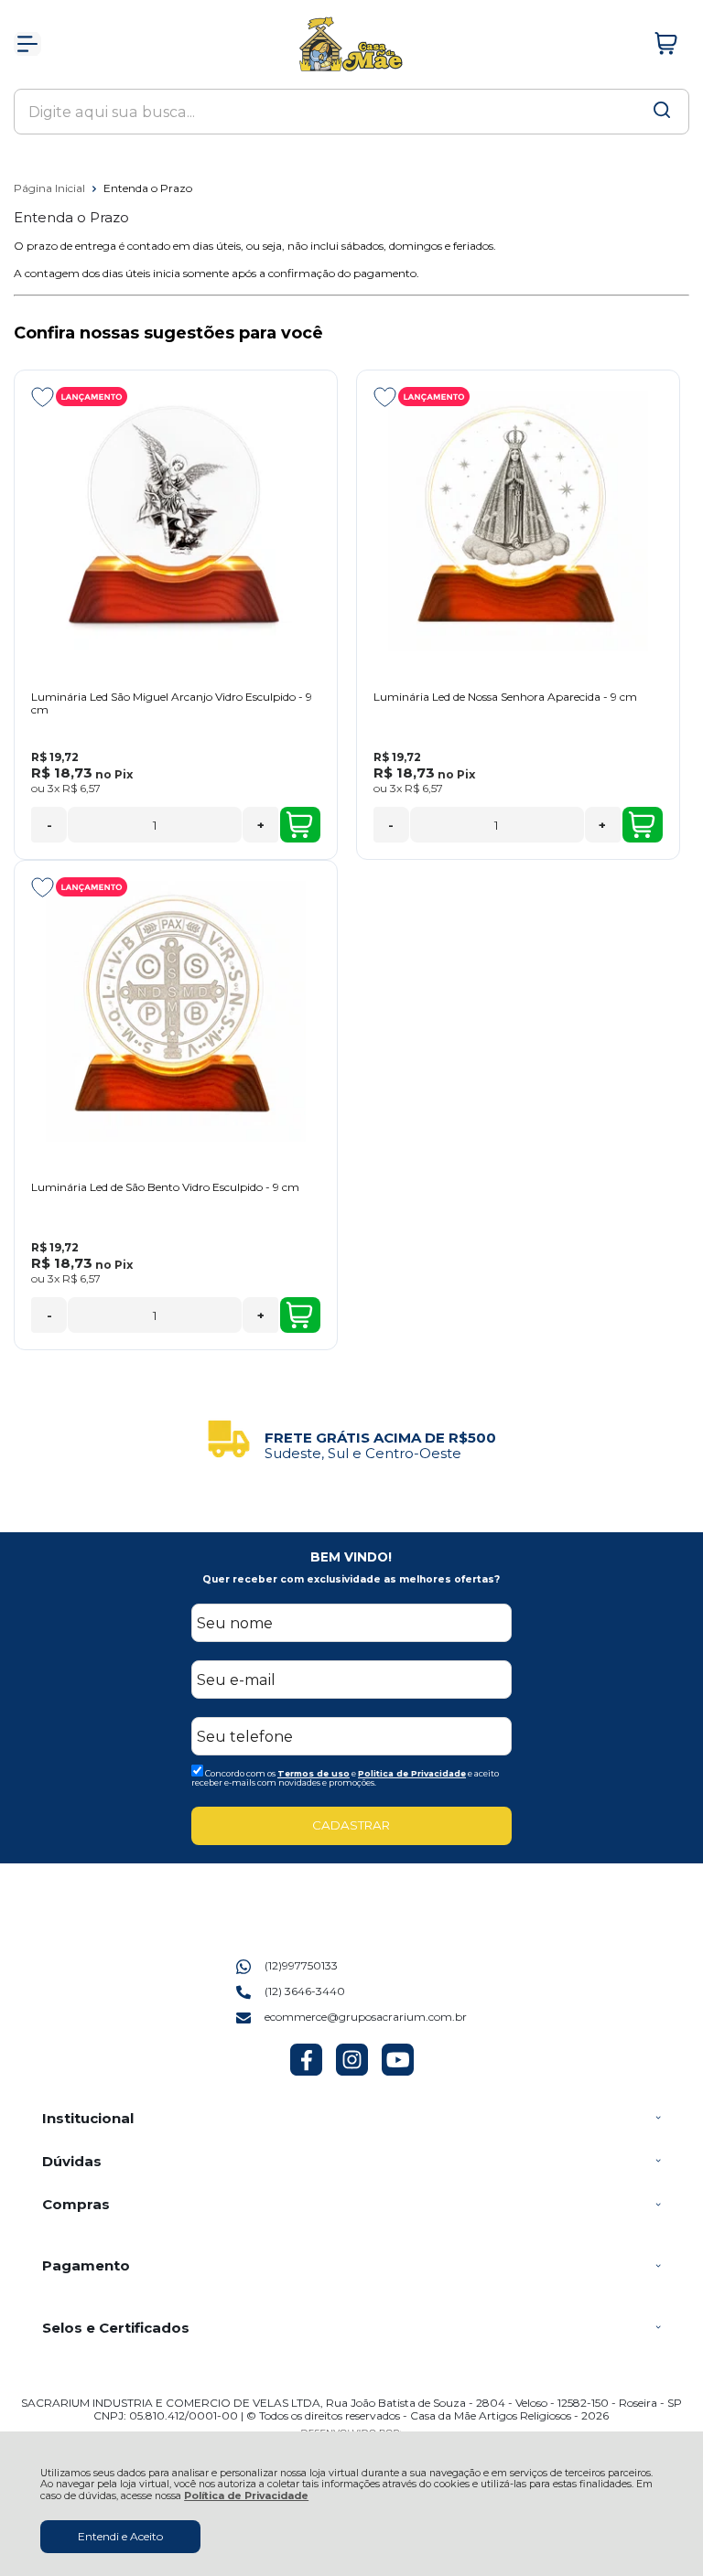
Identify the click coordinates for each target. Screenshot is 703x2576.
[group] (351, 1439)
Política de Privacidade (246, 2496)
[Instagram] (352, 2072)
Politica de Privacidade (412, 1773)
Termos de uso (314, 1773)
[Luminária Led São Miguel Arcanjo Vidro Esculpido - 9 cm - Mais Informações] (176, 521)
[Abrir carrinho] (666, 44)
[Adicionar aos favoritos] (43, 397)
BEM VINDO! (351, 1557)
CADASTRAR (351, 1825)
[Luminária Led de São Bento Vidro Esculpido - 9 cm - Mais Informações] (176, 1011)
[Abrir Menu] (27, 44)
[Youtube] (398, 2072)
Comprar (300, 825)
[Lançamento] (92, 397)
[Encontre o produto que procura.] (662, 112)
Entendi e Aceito (120, 2536)
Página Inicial (51, 188)
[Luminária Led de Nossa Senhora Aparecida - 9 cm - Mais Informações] (518, 521)
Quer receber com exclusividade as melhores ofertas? (351, 1579)
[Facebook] (306, 2072)
